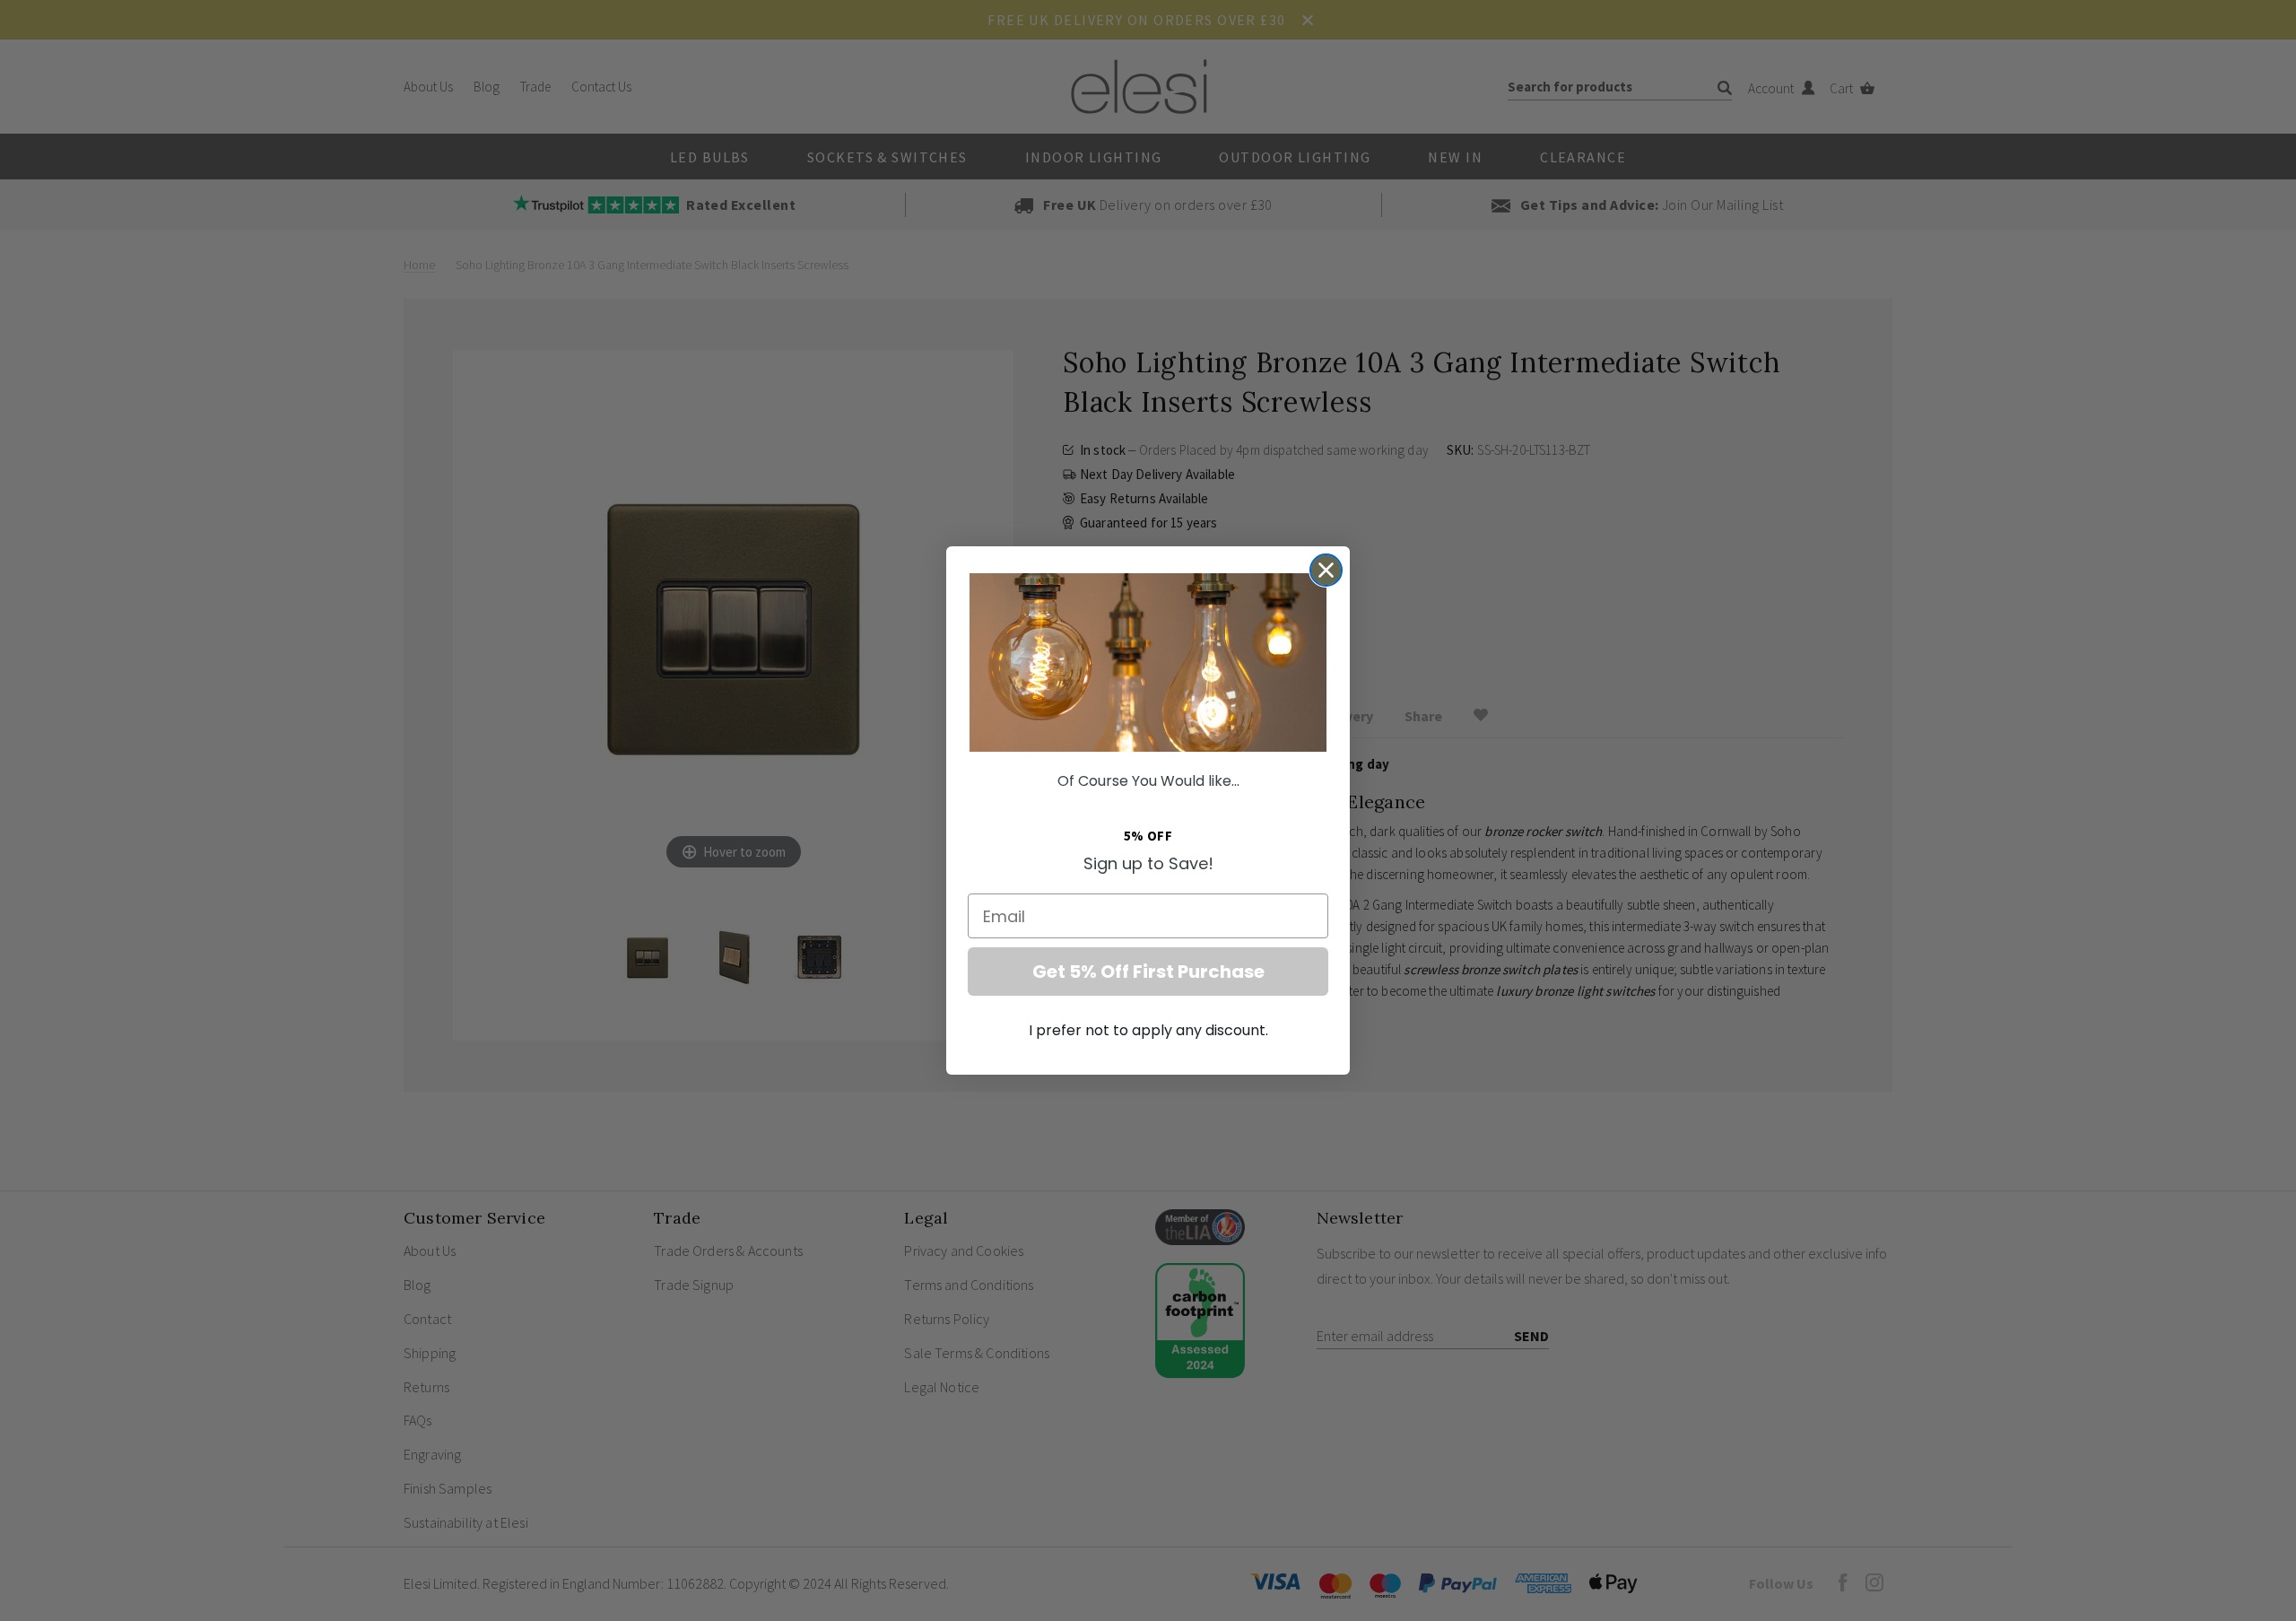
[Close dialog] (1326, 570)
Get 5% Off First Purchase (1148, 972)
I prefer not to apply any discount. (1148, 1030)
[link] (1148, 662)
